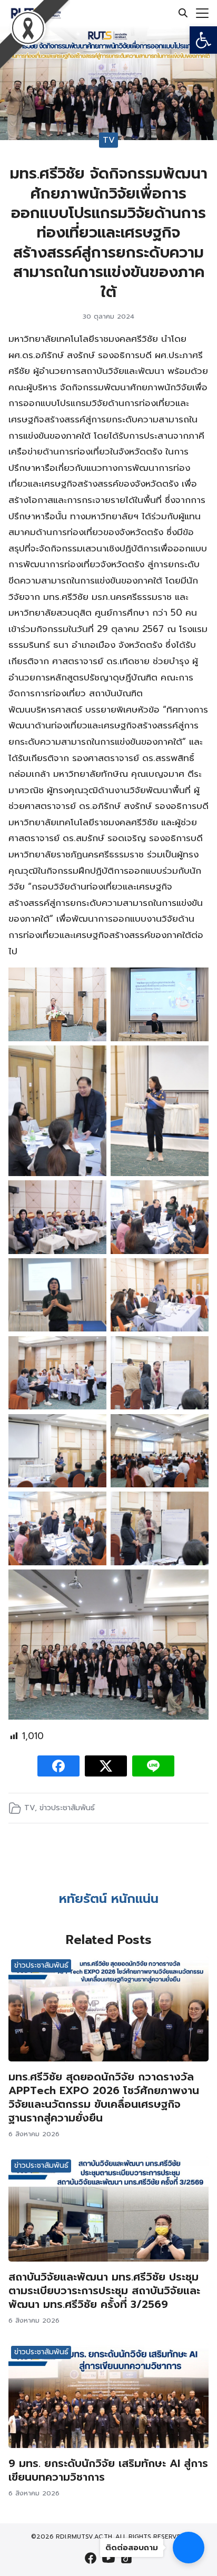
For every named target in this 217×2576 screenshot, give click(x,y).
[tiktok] (126, 2558)
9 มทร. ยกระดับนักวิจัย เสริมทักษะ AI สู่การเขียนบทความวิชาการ (108, 2470)
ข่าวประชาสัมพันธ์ (67, 1808)
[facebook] (91, 2558)
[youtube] (108, 2558)
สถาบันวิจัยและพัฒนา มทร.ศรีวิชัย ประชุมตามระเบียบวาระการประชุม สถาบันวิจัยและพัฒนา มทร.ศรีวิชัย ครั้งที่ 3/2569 (104, 2291)
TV (109, 140)
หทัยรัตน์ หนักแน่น (109, 1899)
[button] (203, 40)
